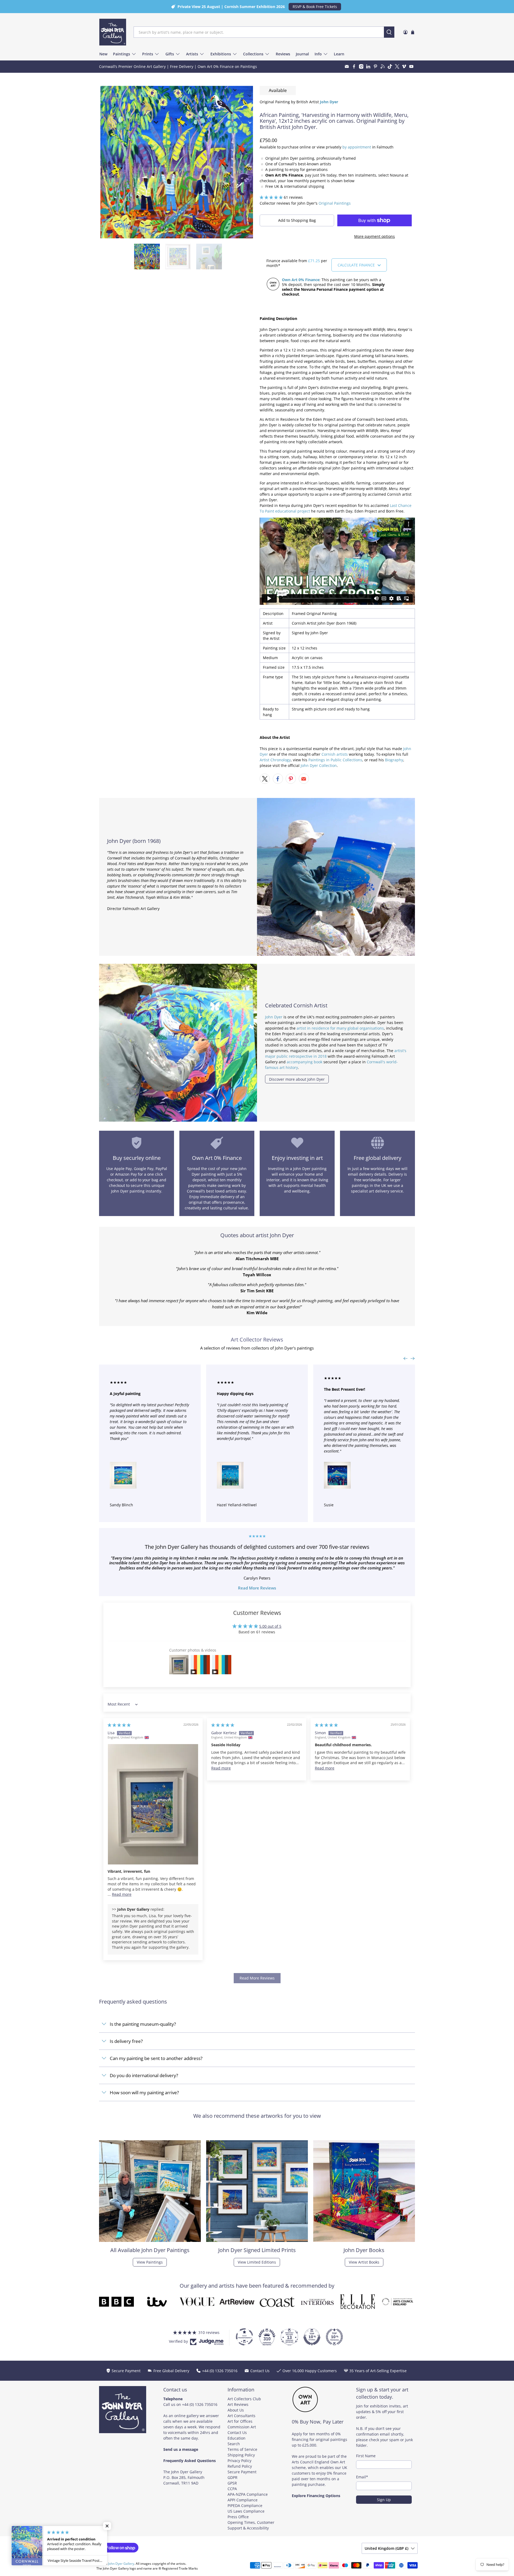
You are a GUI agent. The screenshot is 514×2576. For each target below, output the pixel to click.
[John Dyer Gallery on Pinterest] (375, 66)
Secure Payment (242, 2472)
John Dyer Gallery (121, 2564)
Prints (148, 54)
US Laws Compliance (246, 2511)
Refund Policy (240, 2466)
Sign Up (384, 2500)
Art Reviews (238, 2404)
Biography (394, 760)
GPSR (232, 2483)
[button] (271, 197)
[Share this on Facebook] (278, 779)
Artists (192, 54)
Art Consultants (241, 2416)
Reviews (283, 54)
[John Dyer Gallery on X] (397, 66)
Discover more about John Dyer (297, 1079)
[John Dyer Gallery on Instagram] (361, 66)
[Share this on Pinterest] (291, 779)
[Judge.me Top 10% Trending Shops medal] (334, 2337)
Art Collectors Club (244, 2399)
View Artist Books (364, 2262)
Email (362, 2477)
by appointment (357, 147)
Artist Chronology (275, 760)
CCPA (232, 2489)
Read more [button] (122, 1894)
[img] (119, 1725)
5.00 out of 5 (270, 1626)
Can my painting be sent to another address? (156, 2058)
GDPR (233, 2477)
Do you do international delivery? (144, 2075)
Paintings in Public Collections (335, 760)
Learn (339, 54)
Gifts (170, 54)
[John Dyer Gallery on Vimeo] (404, 66)
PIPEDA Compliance (245, 2506)
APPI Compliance (243, 2500)
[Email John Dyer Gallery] (347, 66)
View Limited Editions (257, 2262)
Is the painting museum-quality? (143, 2024)
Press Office (238, 2517)
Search (234, 2444)
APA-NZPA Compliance (248, 2494)
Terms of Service (242, 2449)
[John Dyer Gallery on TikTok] (390, 66)
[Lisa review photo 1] (153, 1804)
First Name (366, 2456)
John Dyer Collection (319, 765)
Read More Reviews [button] (257, 1978)
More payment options (375, 236)
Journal (302, 54)
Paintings (122, 54)
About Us (236, 2410)
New (103, 54)
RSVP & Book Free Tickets (315, 7)
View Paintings (150, 2262)
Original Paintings (335, 203)
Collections (253, 54)
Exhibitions (221, 54)
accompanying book (305, 1062)
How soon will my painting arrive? (144, 2092)
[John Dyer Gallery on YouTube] (411, 66)
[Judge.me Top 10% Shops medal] (312, 2337)
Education (237, 2438)
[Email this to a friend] (304, 779)
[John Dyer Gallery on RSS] (383, 66)
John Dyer (274, 1017)
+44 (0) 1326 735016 (200, 2404)
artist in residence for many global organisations (340, 1028)
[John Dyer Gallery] (113, 32)
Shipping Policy (241, 2455)
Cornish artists (335, 754)
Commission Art (242, 2427)
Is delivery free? (126, 2041)
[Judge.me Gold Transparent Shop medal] (244, 2337)
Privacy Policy (239, 2461)
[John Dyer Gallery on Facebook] (354, 66)
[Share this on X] (265, 779)
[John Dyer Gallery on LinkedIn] (368, 66)
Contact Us (237, 2432)
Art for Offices (240, 2421)
